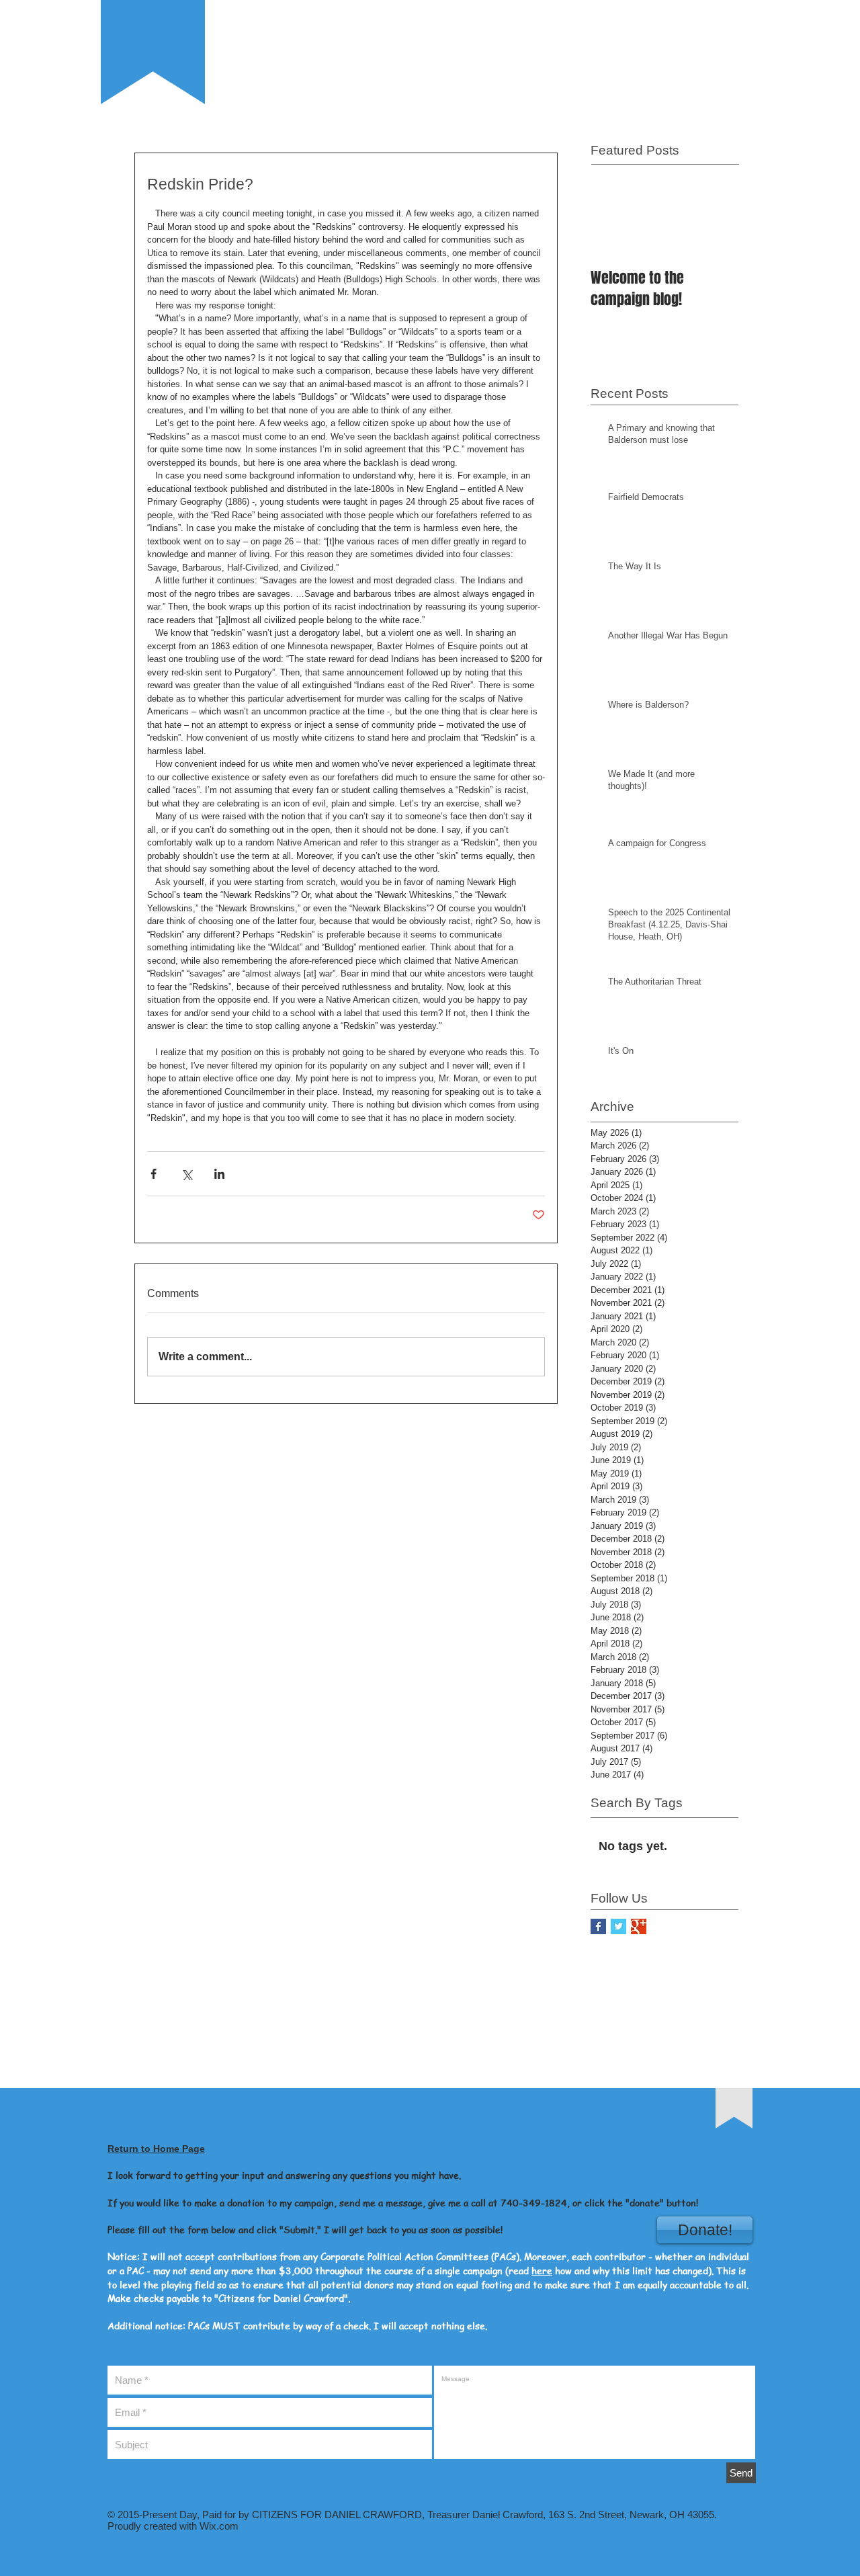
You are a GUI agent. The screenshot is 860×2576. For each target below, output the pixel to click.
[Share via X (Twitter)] (186, 1174)
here (542, 2270)
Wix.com (218, 2526)
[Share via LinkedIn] (219, 1174)
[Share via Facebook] (154, 1174)
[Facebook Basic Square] (598, 1926)
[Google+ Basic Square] (639, 1926)
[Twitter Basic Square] (618, 1926)
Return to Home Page (156, 2149)
